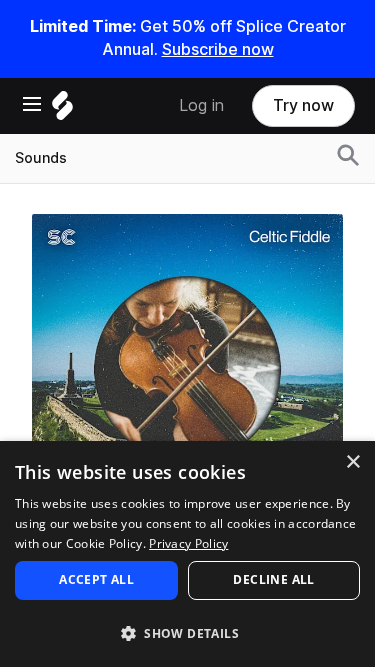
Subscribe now (218, 49)
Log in (201, 105)
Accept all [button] (96, 579)
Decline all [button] (273, 579)
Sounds (41, 158)
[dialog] (187, 554)
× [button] (352, 462)
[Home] (62, 110)
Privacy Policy (188, 543)
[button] (187, 632)
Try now (303, 105)
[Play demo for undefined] (188, 369)
